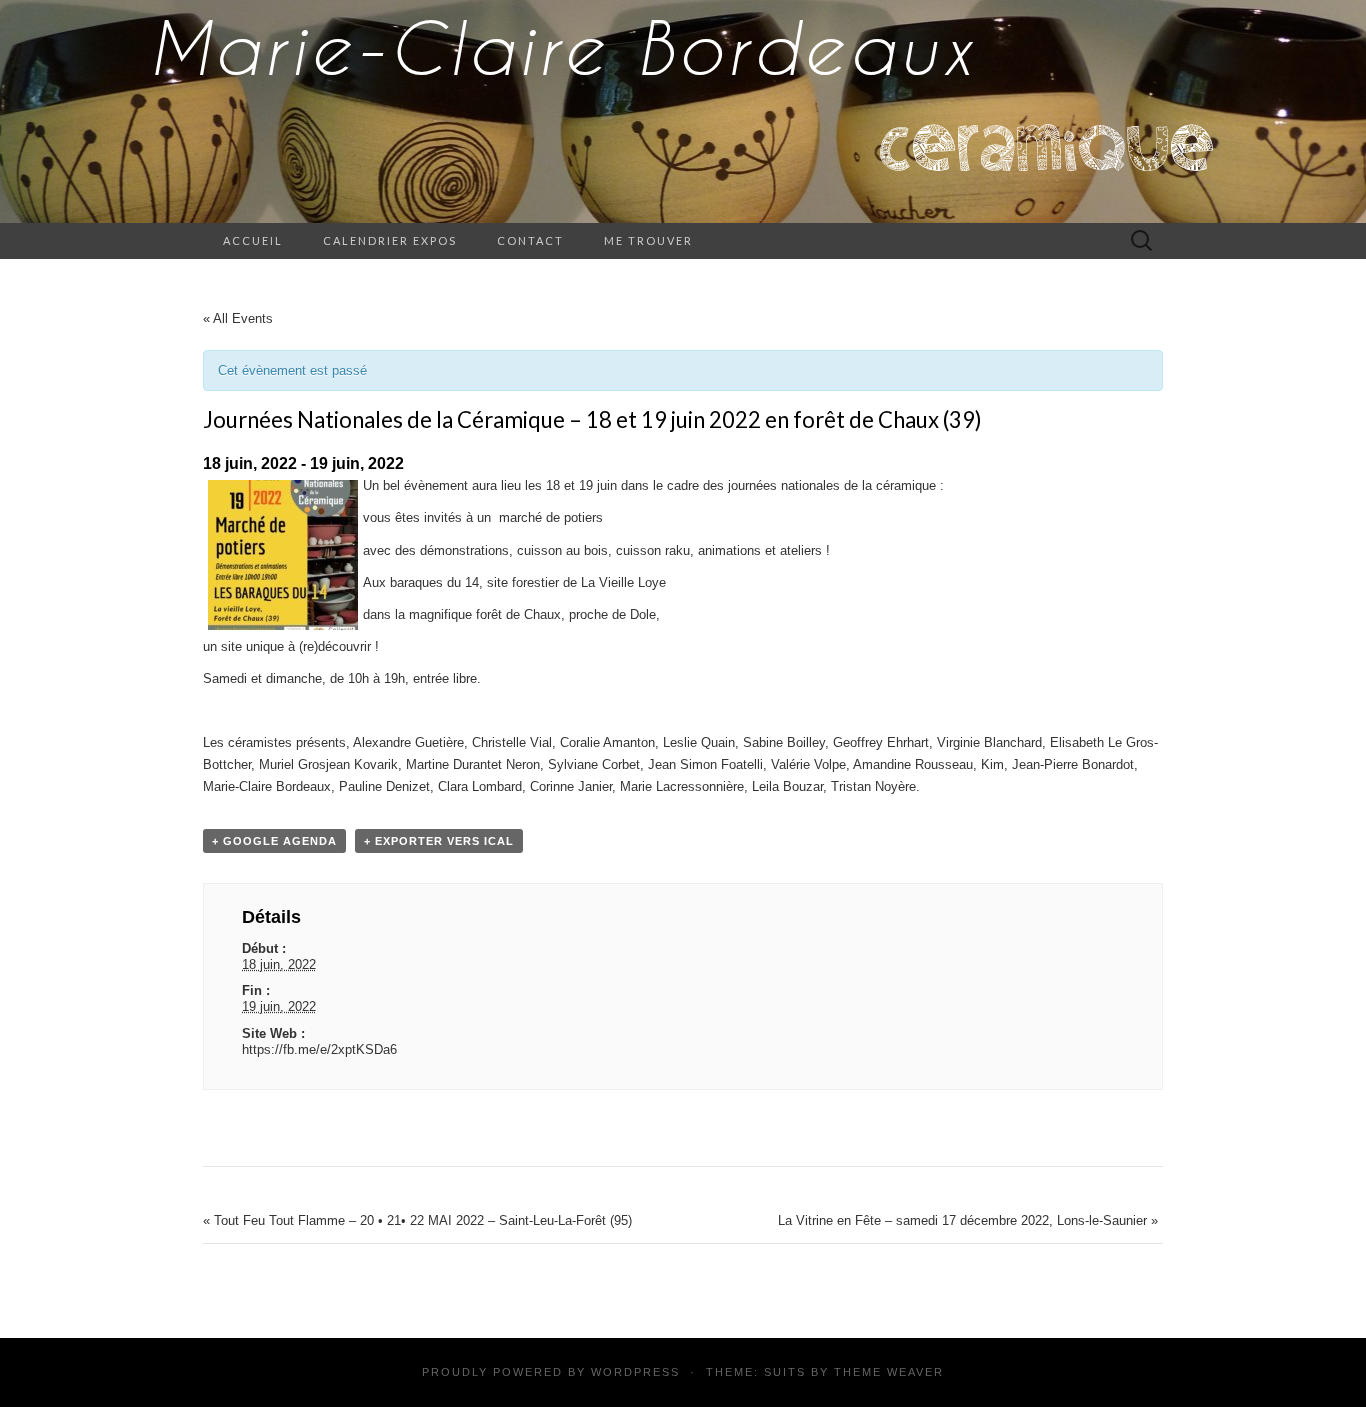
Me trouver (648, 240)
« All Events (238, 318)
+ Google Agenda (274, 841)
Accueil (253, 240)
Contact (530, 240)
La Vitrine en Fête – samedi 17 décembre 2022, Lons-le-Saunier (968, 1220)
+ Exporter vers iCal (439, 841)
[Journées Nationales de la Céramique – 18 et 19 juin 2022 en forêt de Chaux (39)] (283, 555)
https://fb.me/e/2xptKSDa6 (319, 1049)
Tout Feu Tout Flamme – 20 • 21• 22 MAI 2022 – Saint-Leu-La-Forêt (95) (417, 1220)
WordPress (635, 1372)
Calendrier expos (390, 240)
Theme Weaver (889, 1372)
